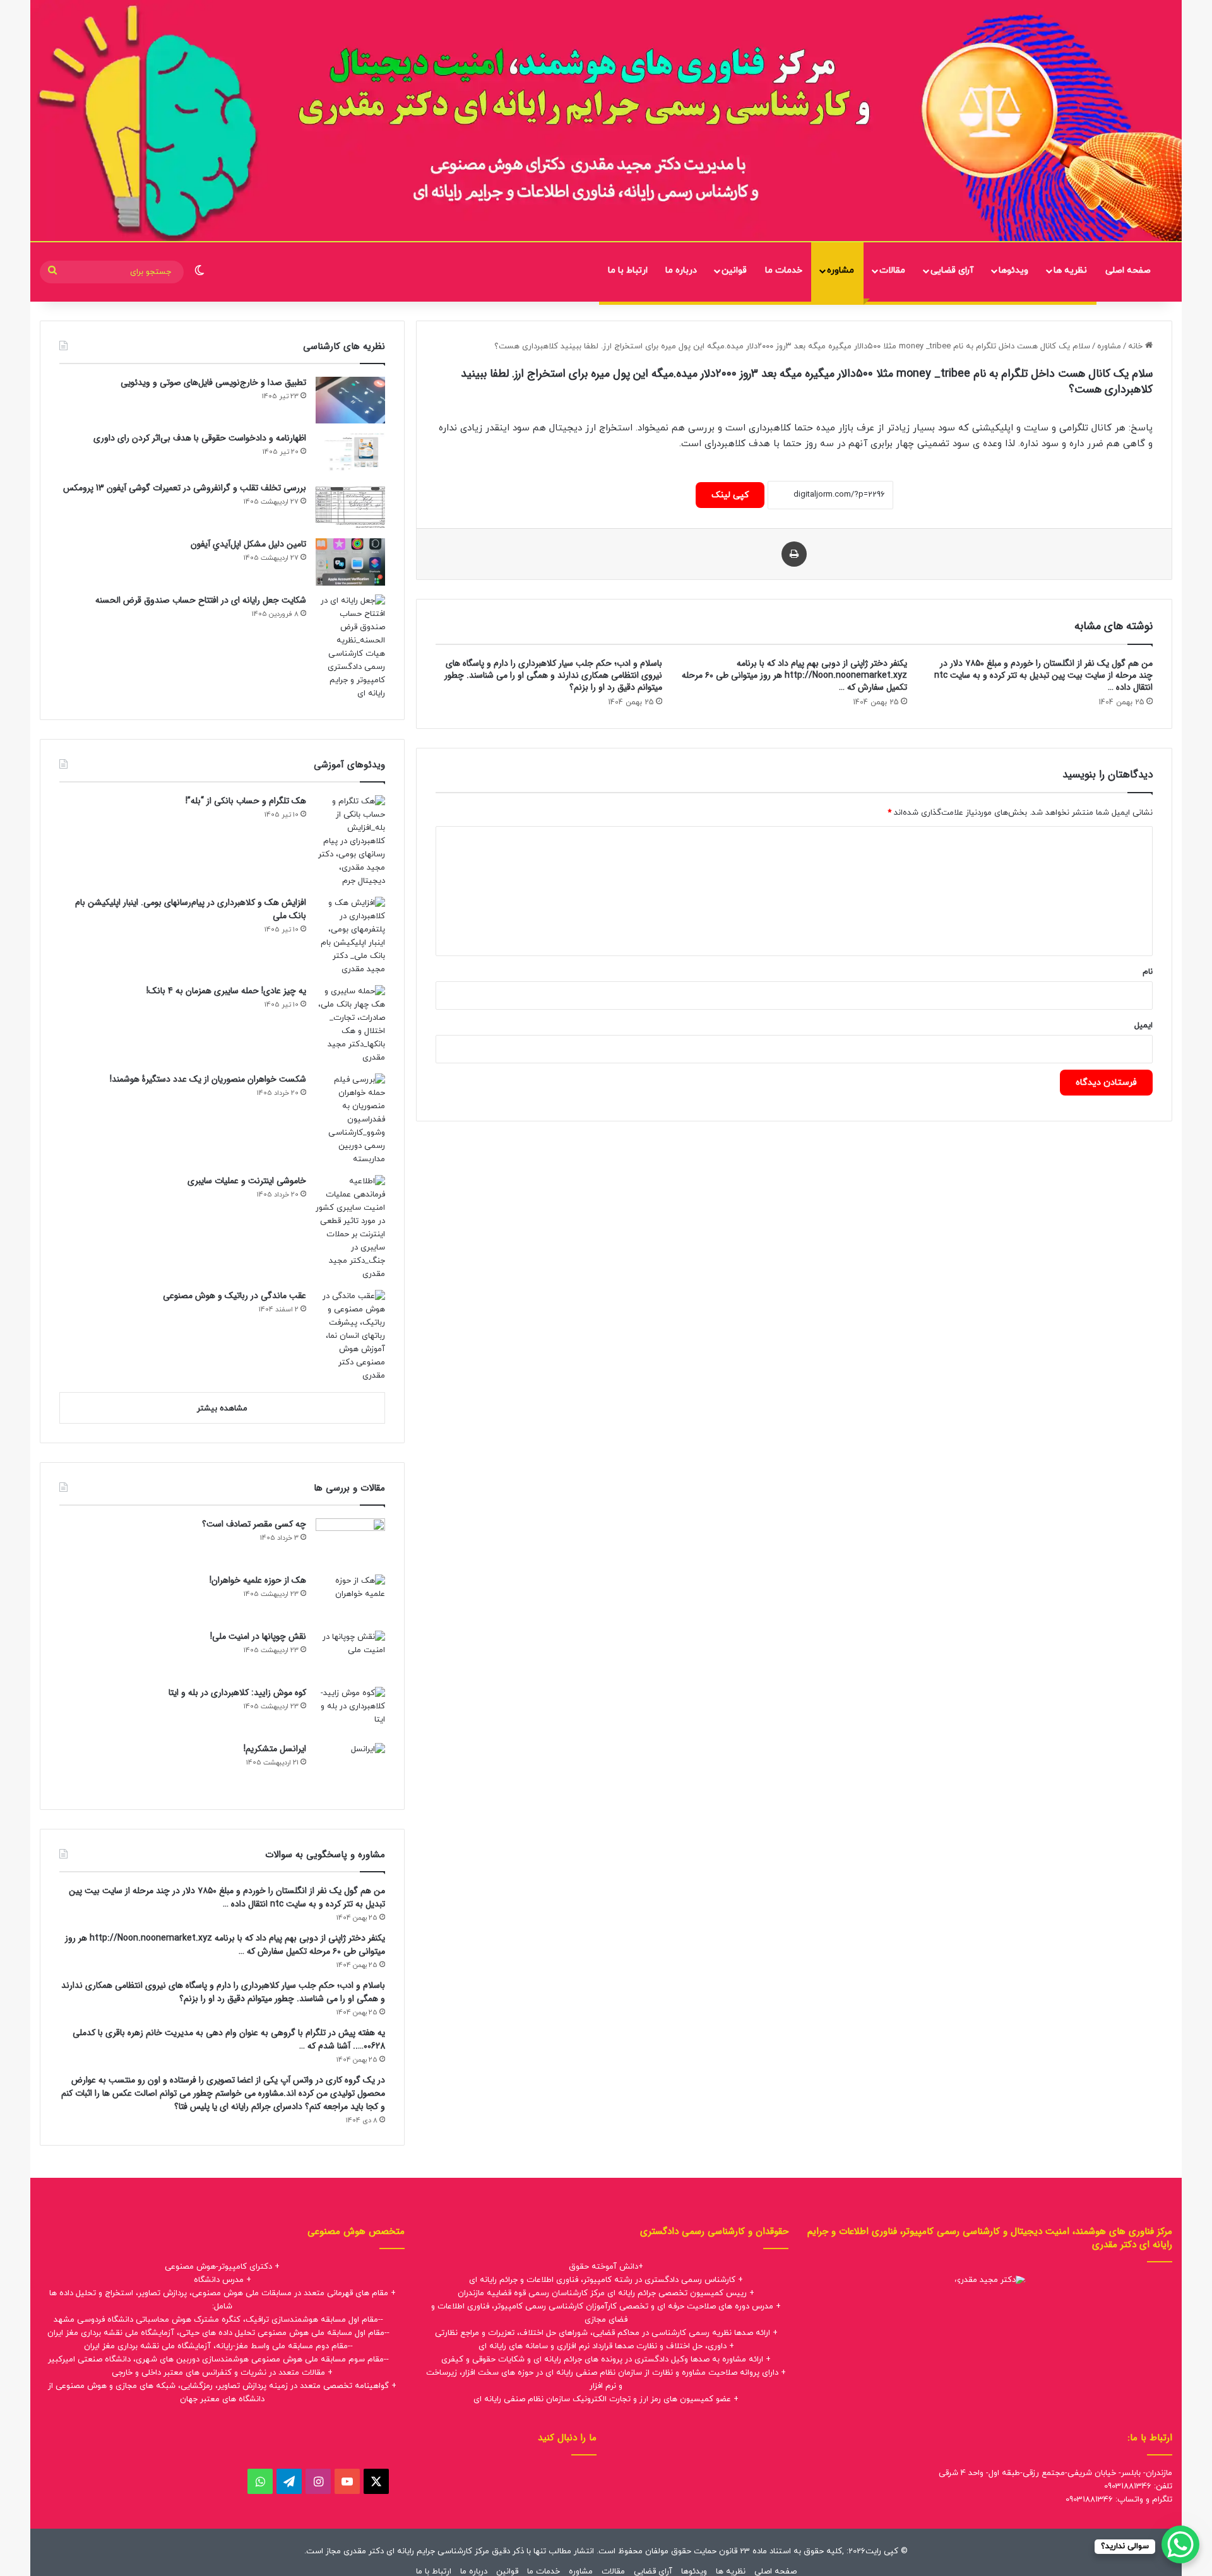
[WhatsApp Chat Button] (1180, 2544)
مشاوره (841, 270)
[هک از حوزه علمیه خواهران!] (350, 1598)
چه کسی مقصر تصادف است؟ (254, 1524)
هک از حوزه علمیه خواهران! (258, 1580)
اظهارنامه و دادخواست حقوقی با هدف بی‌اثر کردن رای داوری (200, 438)
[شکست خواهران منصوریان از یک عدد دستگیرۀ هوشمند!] (350, 1120)
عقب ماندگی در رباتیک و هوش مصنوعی (235, 1296)
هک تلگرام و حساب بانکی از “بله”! (246, 801)
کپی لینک (730, 495)
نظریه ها (1070, 270)
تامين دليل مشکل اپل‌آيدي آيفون (248, 544)
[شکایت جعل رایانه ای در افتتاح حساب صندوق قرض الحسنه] (350, 647)
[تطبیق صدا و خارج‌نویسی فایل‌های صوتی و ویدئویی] (350, 400)
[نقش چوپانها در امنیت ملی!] (350, 1654)
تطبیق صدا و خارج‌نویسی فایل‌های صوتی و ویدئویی (213, 382)
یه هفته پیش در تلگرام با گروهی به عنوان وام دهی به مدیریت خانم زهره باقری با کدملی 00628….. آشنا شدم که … (229, 2039)
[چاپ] (794, 554)
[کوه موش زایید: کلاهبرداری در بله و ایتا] (350, 1710)
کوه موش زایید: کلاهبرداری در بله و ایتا (237, 1693)
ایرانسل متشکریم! (275, 1749)
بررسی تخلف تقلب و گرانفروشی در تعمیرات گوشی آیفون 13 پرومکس (185, 488)
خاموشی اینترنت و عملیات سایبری (247, 1181)
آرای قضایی (952, 270)
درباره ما (681, 270)
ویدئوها (1013, 270)
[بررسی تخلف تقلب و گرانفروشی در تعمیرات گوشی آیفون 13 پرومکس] (350, 506)
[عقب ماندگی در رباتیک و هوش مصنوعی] (350, 1336)
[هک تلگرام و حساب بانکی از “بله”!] (350, 842)
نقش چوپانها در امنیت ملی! (258, 1636)
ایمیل (1144, 1025)
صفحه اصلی (1128, 270)
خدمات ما (784, 270)
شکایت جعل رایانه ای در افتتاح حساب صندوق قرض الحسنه (201, 600)
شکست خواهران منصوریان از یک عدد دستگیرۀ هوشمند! (208, 1079)
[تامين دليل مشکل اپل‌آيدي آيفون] (350, 562)
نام (1148, 972)
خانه (1137, 346)
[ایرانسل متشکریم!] (350, 1767)
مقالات (892, 270)
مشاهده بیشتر (222, 1409)
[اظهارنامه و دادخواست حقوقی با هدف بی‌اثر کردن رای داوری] (350, 453)
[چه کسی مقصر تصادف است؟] (350, 1542)
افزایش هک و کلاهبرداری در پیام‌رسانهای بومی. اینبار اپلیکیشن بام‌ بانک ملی (191, 909)
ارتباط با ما (628, 270)
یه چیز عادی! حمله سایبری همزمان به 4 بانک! (226, 991)
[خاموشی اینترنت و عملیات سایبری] (350, 1228)
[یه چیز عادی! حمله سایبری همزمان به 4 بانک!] (350, 1025)
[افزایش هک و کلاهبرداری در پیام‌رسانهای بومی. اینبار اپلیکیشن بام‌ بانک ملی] (350, 936)
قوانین (734, 270)
